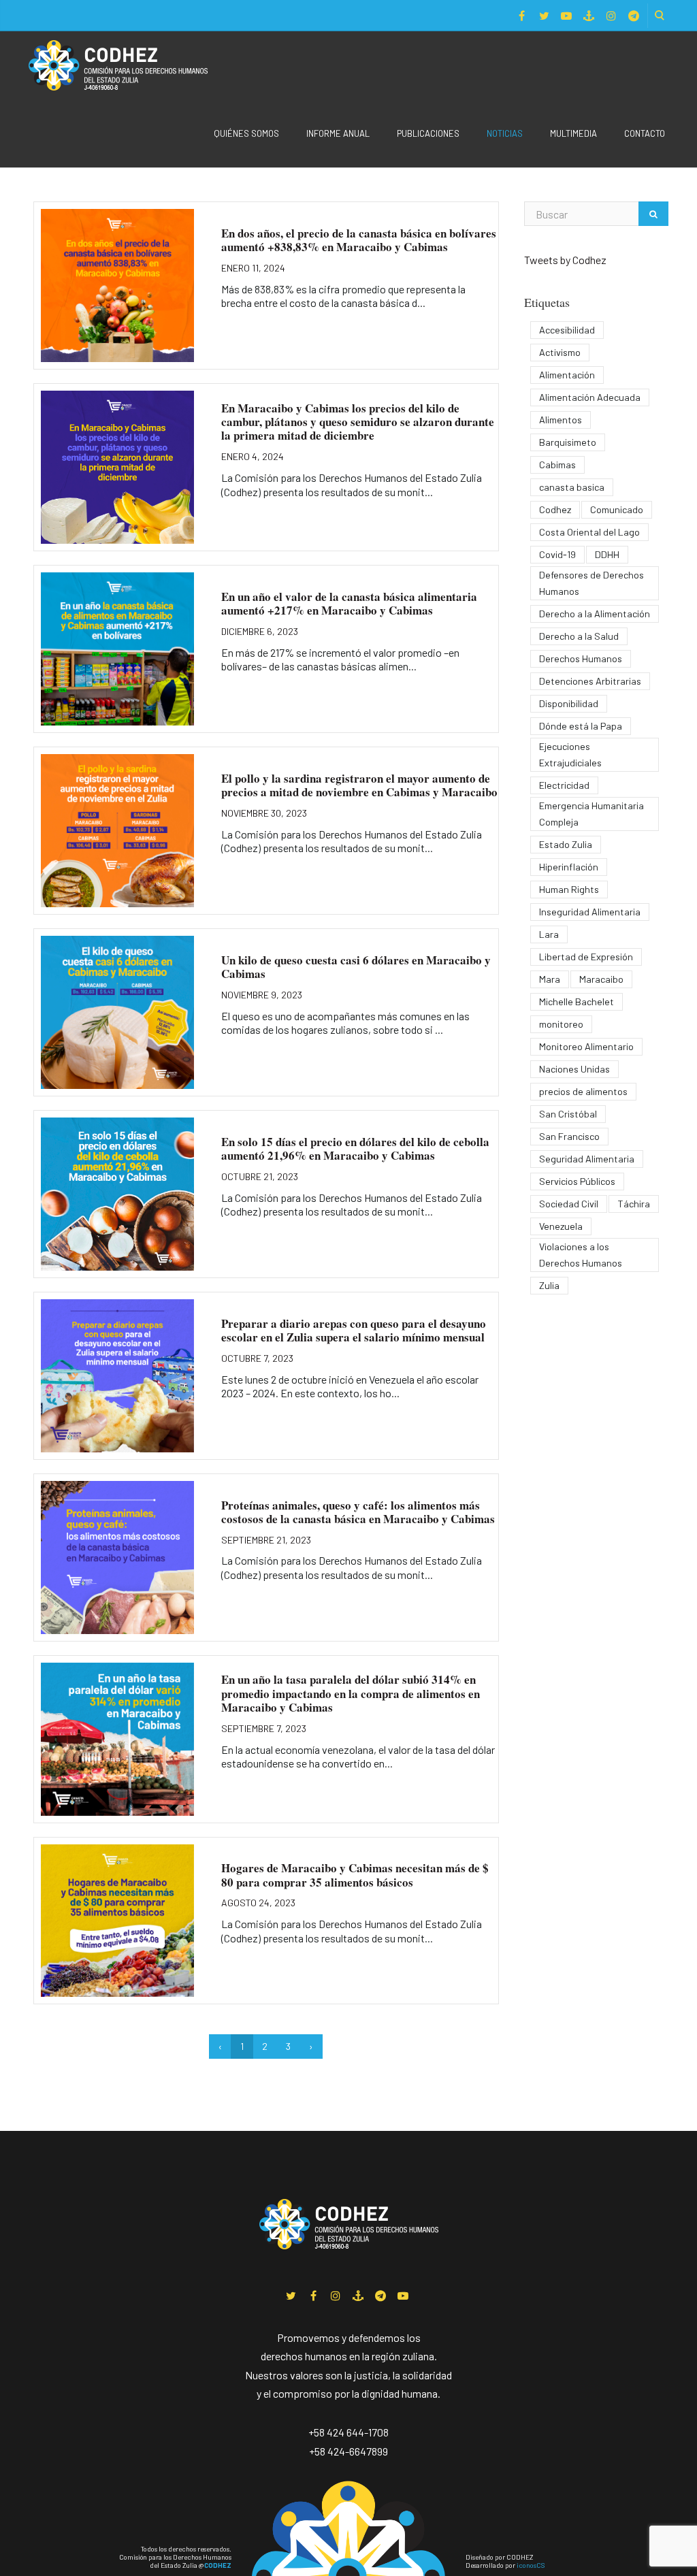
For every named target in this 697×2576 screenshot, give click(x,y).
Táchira (634, 1204)
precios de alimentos (583, 1091)
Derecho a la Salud (579, 636)
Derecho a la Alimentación (595, 614)
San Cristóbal (568, 1114)
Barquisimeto (568, 442)
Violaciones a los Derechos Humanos (581, 1255)
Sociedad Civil (569, 1204)
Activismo (560, 352)
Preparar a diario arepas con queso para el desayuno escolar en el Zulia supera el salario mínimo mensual (354, 1330)
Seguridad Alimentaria (587, 1159)
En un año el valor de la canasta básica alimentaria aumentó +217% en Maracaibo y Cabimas (349, 603)
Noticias (505, 133)
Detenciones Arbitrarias (590, 681)
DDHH (607, 554)
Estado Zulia (566, 844)
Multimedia (573, 133)
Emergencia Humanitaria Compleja (591, 814)
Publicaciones (428, 133)
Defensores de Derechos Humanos (591, 583)
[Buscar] (653, 214)
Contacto (645, 133)
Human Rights (569, 889)
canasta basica (572, 487)
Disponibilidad (569, 703)
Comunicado (617, 509)
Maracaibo (601, 979)
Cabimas (557, 464)
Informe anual (338, 133)
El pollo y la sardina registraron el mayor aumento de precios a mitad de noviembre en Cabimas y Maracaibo (359, 785)
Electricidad (564, 785)
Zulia (549, 1285)
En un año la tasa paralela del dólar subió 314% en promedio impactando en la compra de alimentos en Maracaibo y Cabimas (351, 1693)
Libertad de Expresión (586, 957)
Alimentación (567, 375)
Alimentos (561, 420)
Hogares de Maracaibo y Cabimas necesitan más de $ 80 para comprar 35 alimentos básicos (355, 1875)
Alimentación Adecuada (590, 397)
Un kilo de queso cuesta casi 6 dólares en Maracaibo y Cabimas (356, 967)
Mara (550, 979)
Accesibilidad (567, 330)
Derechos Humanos (581, 658)
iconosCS (531, 2565)
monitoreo (561, 1024)
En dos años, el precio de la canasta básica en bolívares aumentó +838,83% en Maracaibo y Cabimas (359, 240)
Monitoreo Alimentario (586, 1046)
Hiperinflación (569, 867)
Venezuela (561, 1226)
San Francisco (569, 1136)
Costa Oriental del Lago (589, 532)
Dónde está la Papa (581, 726)
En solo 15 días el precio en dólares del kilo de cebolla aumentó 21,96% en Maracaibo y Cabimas (355, 1148)
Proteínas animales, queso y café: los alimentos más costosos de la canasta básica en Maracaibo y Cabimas (358, 1512)
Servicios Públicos (577, 1181)
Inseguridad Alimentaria (590, 912)
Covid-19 (557, 554)
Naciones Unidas (574, 1069)
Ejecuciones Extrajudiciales (570, 754)
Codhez (555, 509)
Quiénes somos (246, 133)
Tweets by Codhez (565, 260)
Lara (549, 934)
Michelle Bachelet (577, 1001)
